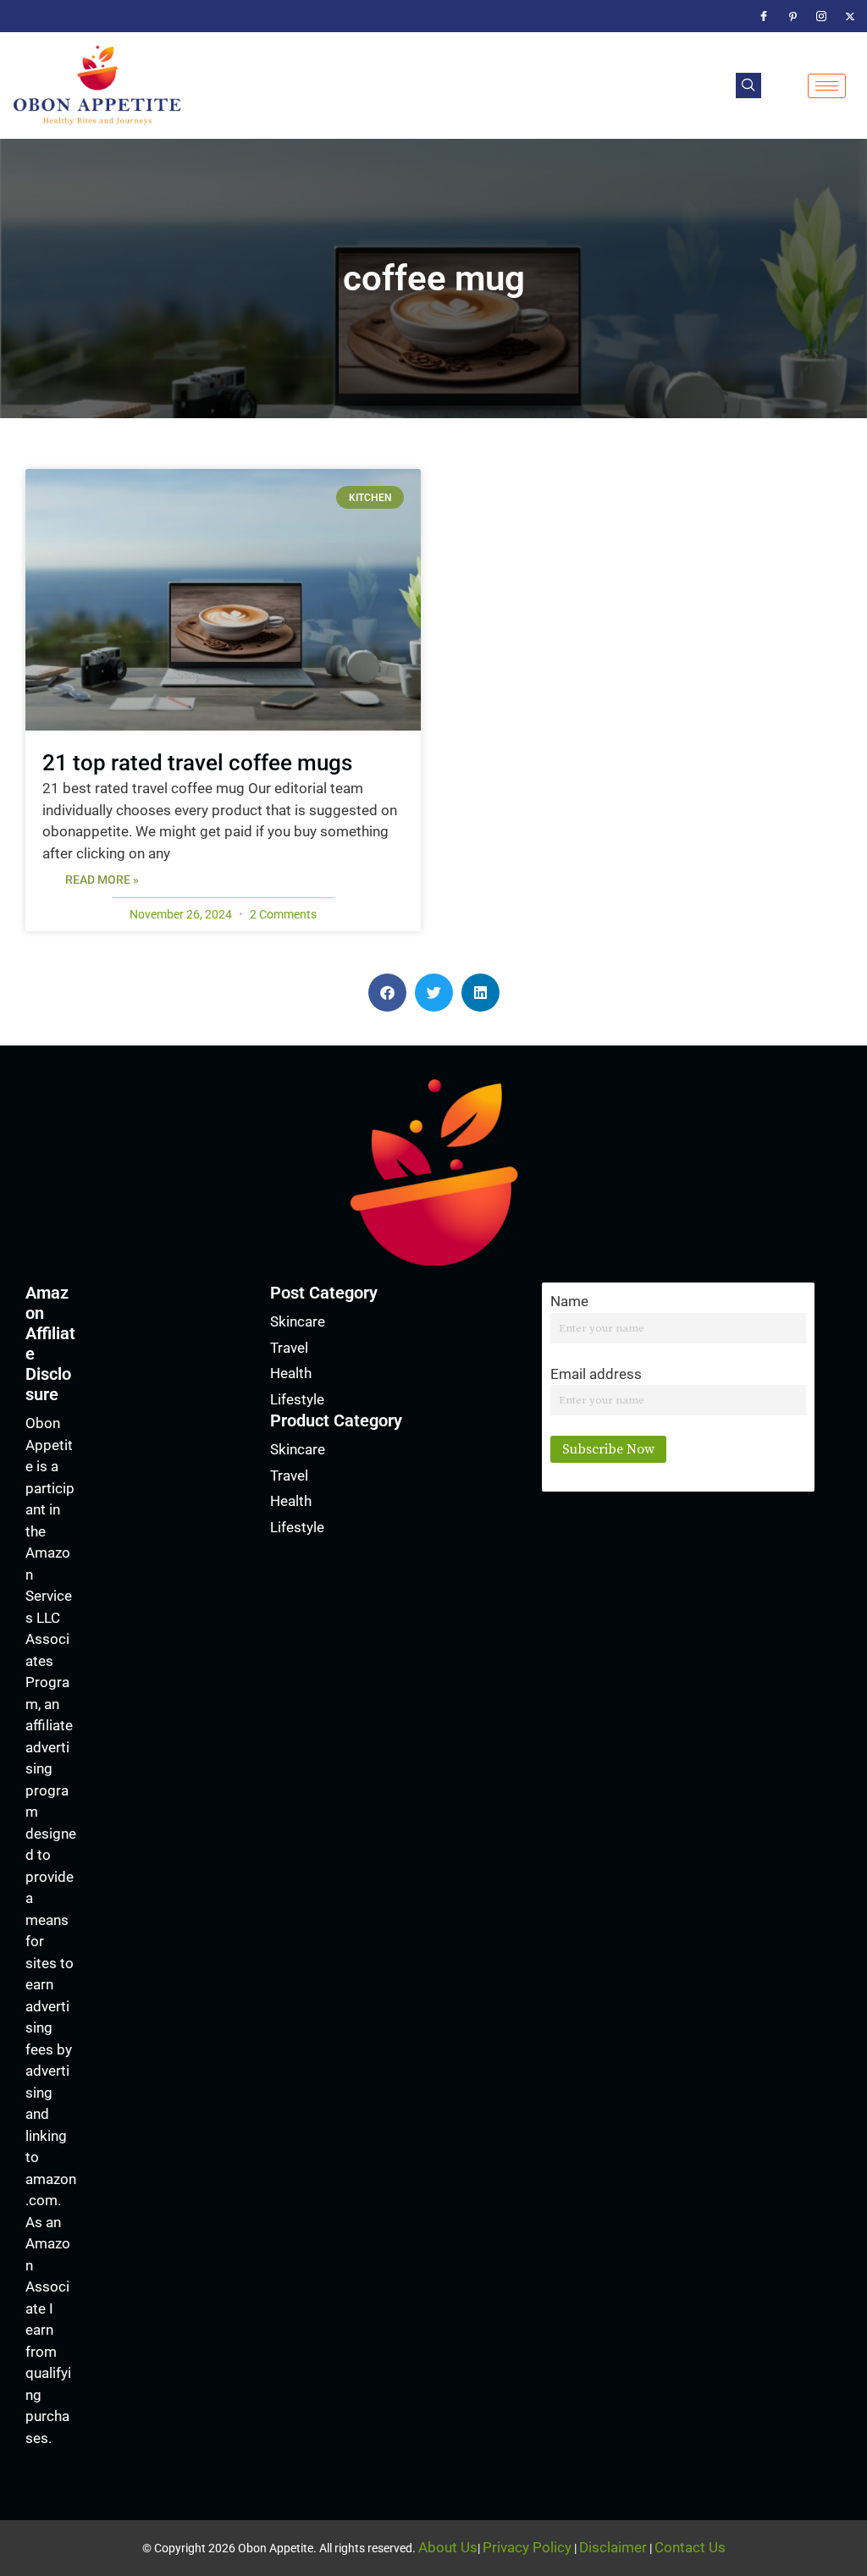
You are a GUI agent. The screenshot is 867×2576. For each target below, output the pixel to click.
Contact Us (690, 2547)
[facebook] (764, 16)
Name (569, 1301)
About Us (448, 2547)
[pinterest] (792, 16)
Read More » (102, 880)
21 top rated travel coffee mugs (197, 763)
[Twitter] (850, 16)
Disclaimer (613, 2547)
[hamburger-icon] (827, 86)
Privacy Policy (527, 2547)
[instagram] (821, 16)
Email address (596, 1374)
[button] (748, 85)
